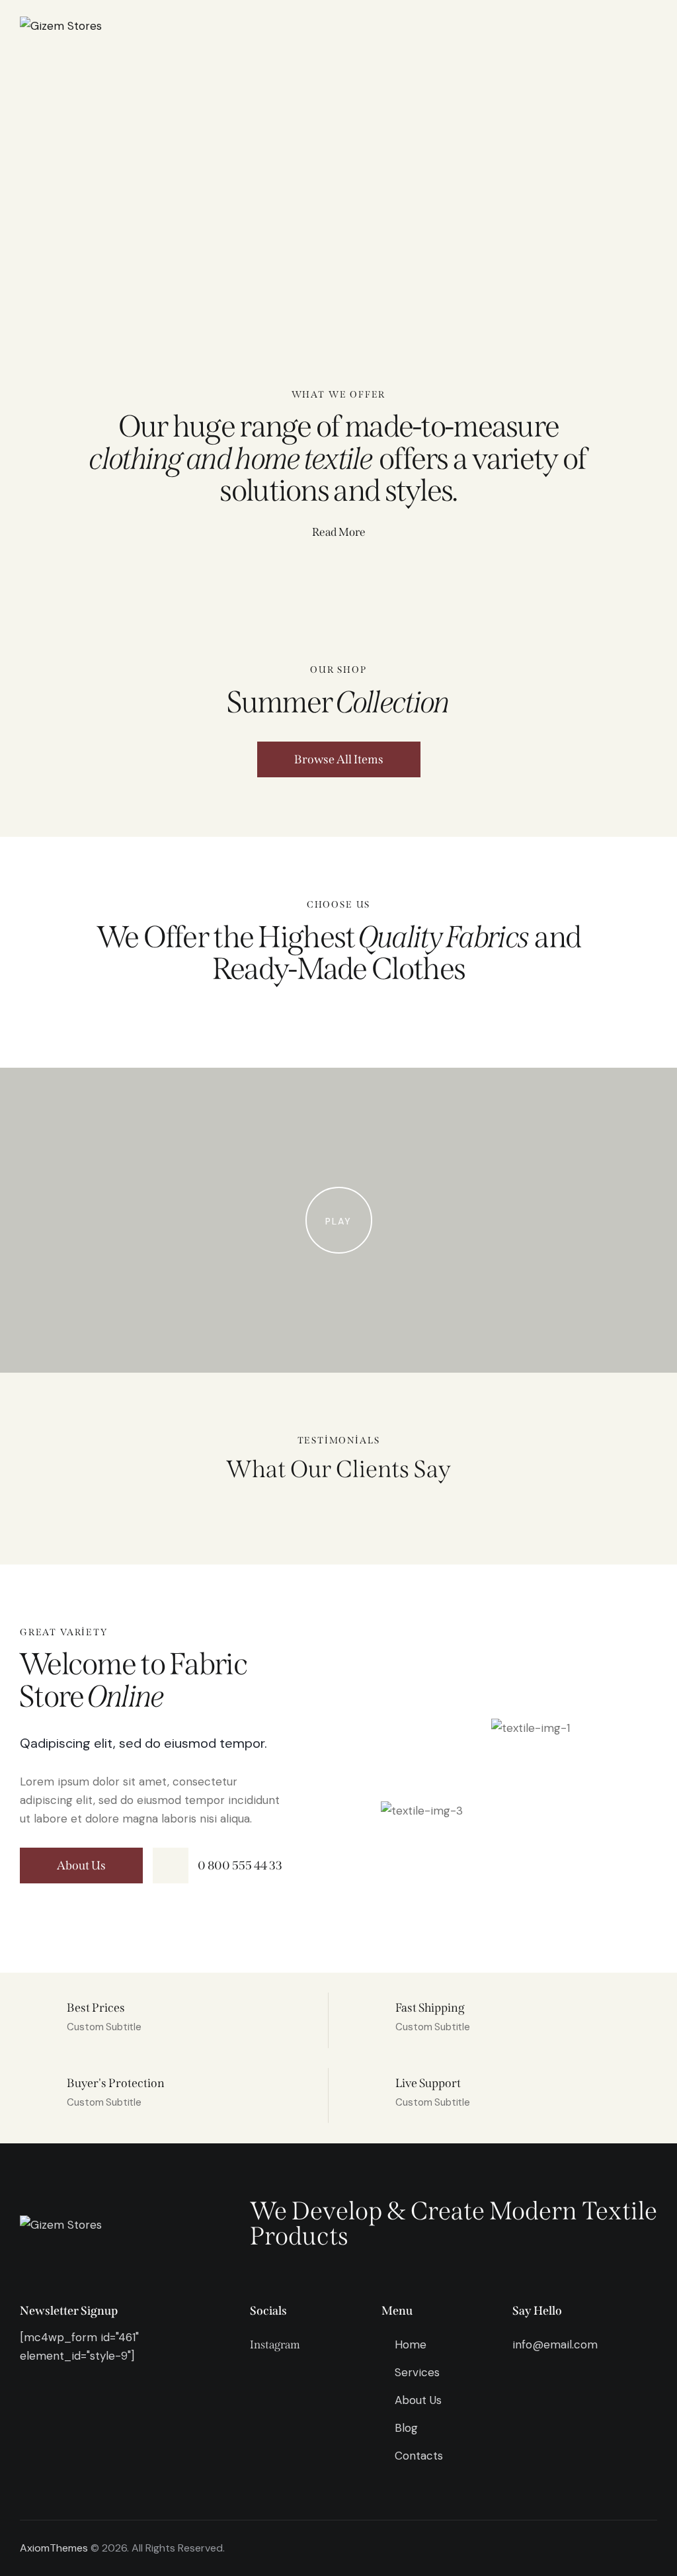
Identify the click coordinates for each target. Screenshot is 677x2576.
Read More (339, 532)
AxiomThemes (54, 2548)
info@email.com (555, 2344)
